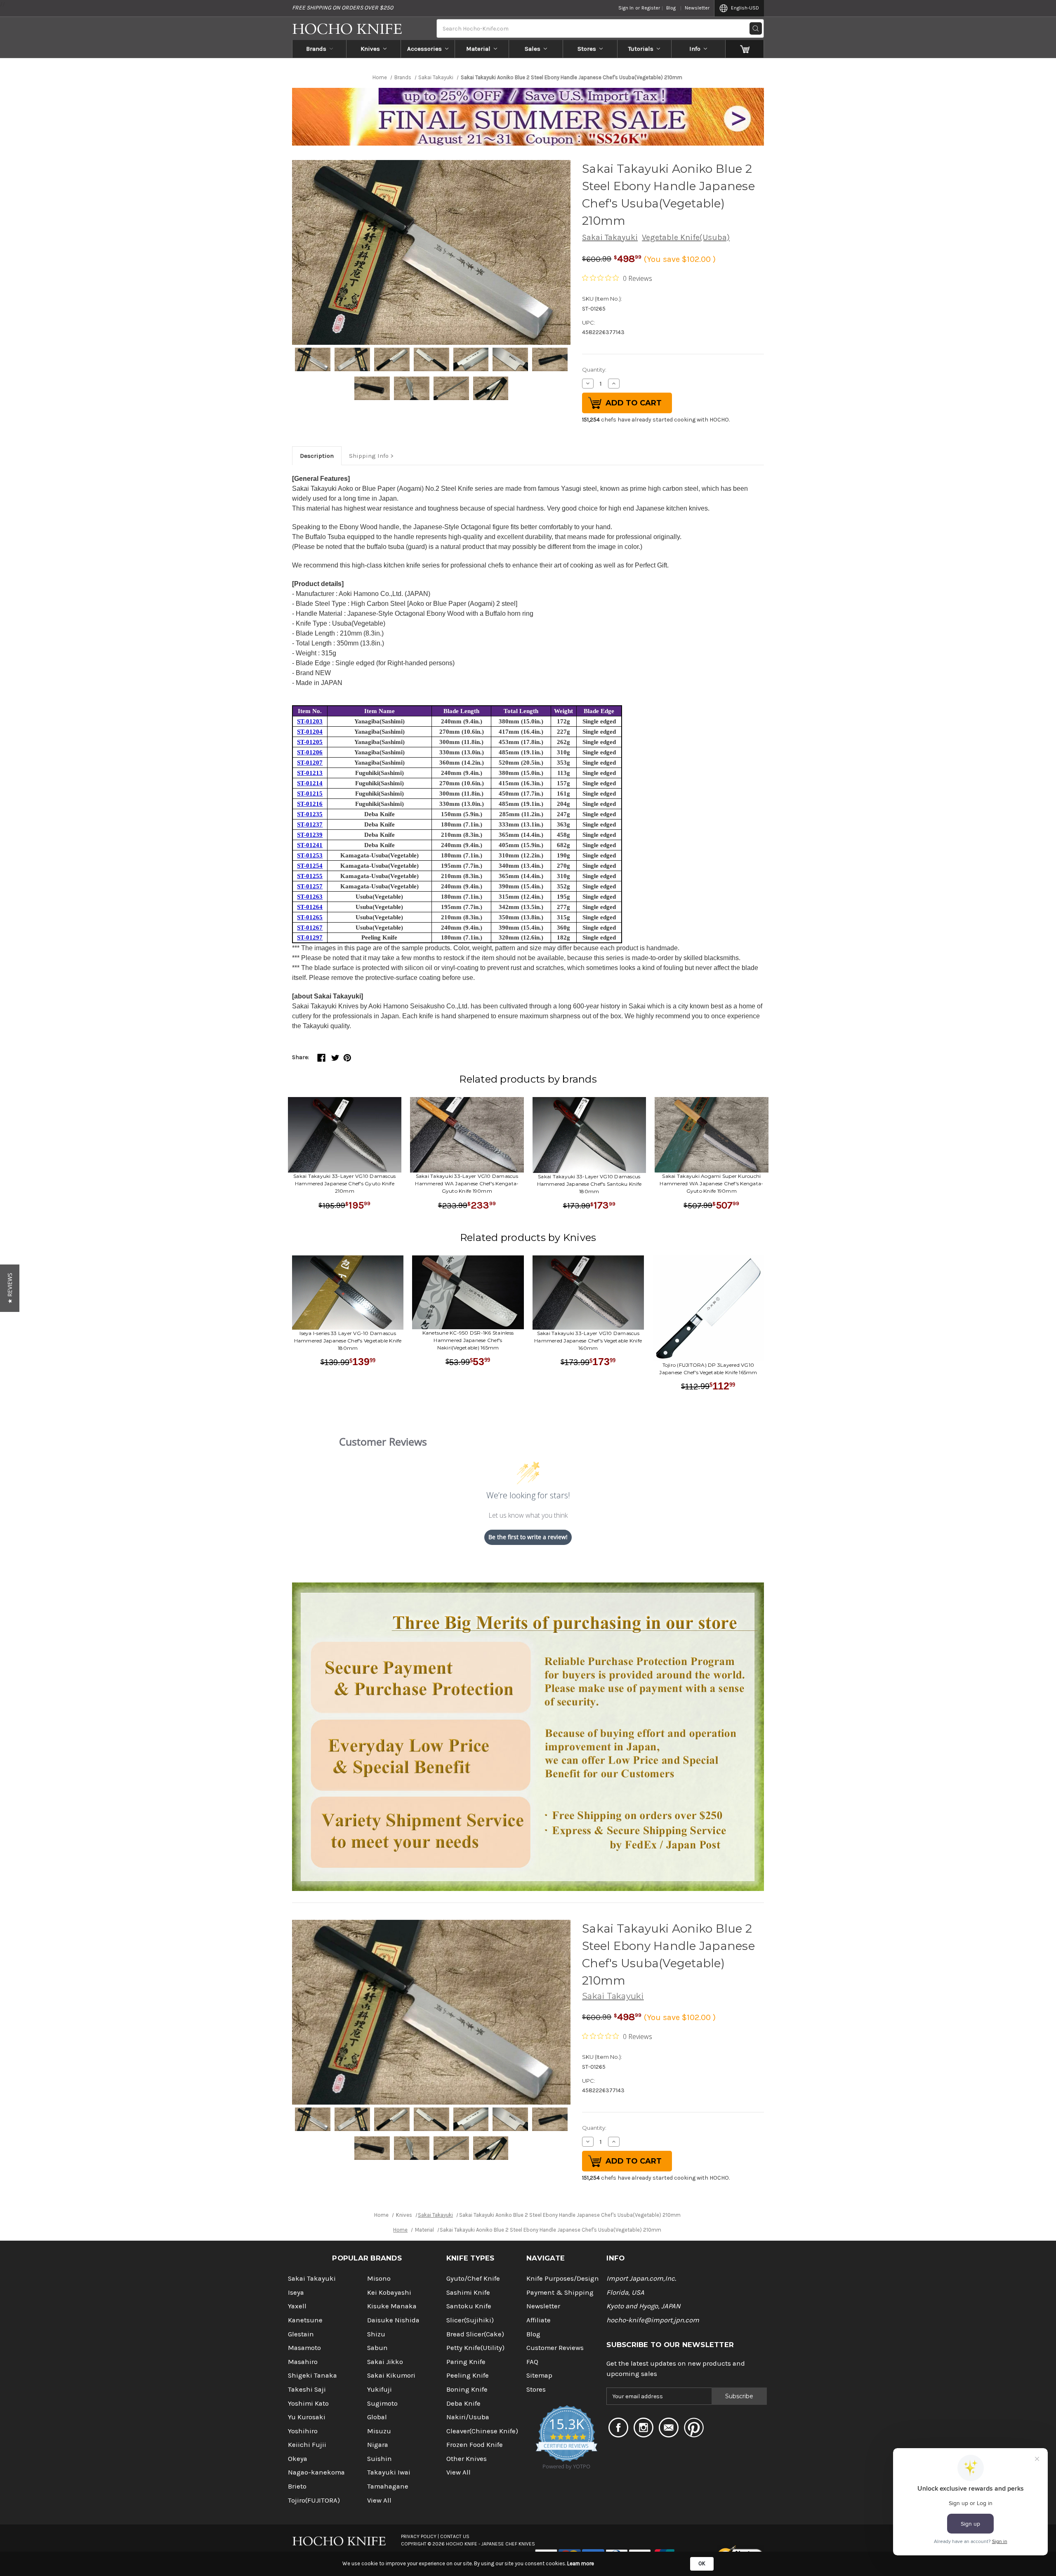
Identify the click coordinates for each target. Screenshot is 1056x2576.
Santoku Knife (469, 2306)
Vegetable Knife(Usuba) (686, 237)
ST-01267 (310, 928)
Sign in (626, 8)
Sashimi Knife (468, 2292)
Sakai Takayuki (610, 237)
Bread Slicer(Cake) (475, 2334)
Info (695, 49)
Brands (316, 49)
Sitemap (539, 2375)
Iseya (296, 2292)
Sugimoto (382, 2403)
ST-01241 (310, 845)
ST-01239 (310, 835)
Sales (533, 49)
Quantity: (594, 370)
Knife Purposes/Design (563, 2278)
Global (377, 2417)
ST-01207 (310, 763)
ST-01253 (310, 855)
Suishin (379, 2459)
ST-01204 (310, 732)
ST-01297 (310, 937)
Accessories (424, 49)
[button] (10, 1288)
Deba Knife (463, 2403)
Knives (370, 49)
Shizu (376, 2334)
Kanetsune (305, 2320)
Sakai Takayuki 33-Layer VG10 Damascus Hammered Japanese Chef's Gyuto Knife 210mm (344, 1183)
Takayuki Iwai (389, 2472)
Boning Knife (467, 2389)
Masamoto (304, 2348)
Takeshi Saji (307, 2389)
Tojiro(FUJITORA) (314, 2500)
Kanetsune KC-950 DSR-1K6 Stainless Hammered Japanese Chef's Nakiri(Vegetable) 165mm (468, 1340)
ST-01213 (310, 773)
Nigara (378, 2445)
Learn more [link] (581, 2563)
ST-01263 (310, 897)
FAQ (532, 2362)
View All (379, 2500)
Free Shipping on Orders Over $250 (343, 8)
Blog (671, 8)
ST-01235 (310, 814)
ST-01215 (310, 794)
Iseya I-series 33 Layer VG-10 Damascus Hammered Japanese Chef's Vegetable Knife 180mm (348, 1341)
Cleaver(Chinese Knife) (482, 2431)
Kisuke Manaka (392, 2306)
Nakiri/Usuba (468, 2417)
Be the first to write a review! (528, 1537)
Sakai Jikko (385, 2362)
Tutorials (641, 49)
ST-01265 (310, 917)
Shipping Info (369, 456)
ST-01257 (310, 886)
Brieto (297, 2486)
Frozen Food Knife (475, 2445)
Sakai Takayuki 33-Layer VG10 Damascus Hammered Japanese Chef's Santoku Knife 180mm (589, 1184)
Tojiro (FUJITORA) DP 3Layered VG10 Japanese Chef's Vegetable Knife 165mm (708, 1369)
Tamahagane (388, 2486)
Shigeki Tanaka (312, 2375)
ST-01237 (310, 824)
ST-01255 (310, 876)
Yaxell (297, 2306)
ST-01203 (310, 721)
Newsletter (697, 8)
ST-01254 (310, 866)
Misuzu (379, 2431)
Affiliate (539, 2320)
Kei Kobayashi (389, 2292)
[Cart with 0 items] (745, 49)
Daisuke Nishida (393, 2320)
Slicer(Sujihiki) (470, 2320)
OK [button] (702, 2563)
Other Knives (467, 2459)
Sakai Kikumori (391, 2375)
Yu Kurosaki (307, 2417)
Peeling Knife (468, 2375)
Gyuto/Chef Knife (473, 2278)
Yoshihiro (303, 2431)
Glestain (301, 2334)
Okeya (298, 2459)
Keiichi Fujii (307, 2445)
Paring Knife (466, 2362)
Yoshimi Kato (308, 2403)
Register (651, 8)
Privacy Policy (419, 2536)
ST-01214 (310, 783)
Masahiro (303, 2362)
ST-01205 (310, 742)
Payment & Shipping (560, 2292)
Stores (587, 49)
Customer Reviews (555, 2348)
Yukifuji (379, 2389)
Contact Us (455, 2536)
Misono (379, 2278)
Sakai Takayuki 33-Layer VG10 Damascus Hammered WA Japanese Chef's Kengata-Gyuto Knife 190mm (467, 1183)
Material (478, 49)
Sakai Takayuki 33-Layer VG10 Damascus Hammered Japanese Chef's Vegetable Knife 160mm (588, 1341)
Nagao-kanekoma (316, 2472)
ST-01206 (310, 752)
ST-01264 (310, 907)
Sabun (377, 2348)
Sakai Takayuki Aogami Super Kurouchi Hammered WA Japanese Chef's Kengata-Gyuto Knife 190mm (711, 1183)
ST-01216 (310, 804)
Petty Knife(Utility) (475, 2348)
